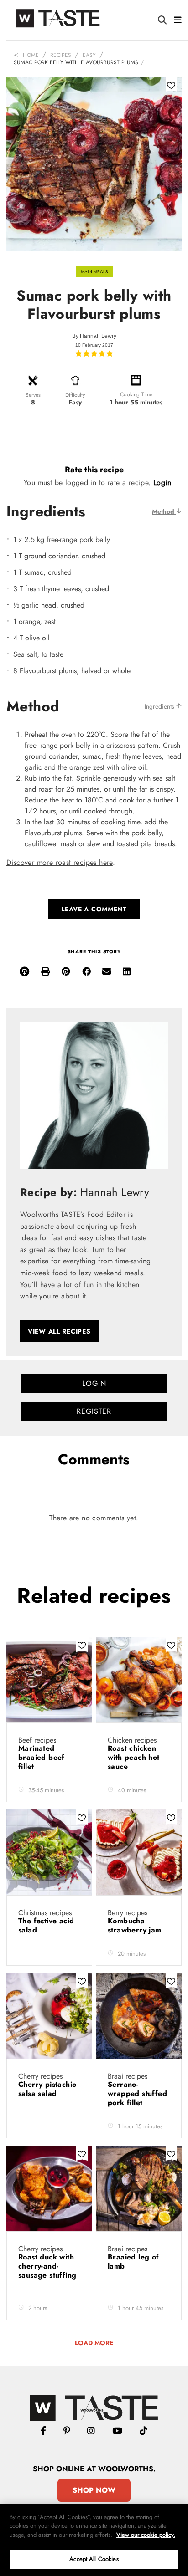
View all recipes (59, 1331)
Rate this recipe (94, 470)
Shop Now (94, 2490)
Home (31, 55)
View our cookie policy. (146, 2535)
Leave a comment (94, 909)
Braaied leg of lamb (133, 2262)
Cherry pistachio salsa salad (47, 2089)
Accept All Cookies (94, 2559)
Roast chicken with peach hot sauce (134, 1757)
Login (162, 483)
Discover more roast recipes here (60, 862)
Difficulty (75, 395)
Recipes (61, 55)
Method (164, 511)
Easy (89, 55)
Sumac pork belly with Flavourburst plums (76, 62)
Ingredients (160, 706)
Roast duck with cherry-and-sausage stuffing (47, 2266)
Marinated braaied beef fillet (42, 1757)
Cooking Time (136, 394)
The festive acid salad (46, 1925)
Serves (33, 395)
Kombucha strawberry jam (136, 1925)
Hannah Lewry (98, 336)
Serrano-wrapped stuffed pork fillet (137, 2093)
